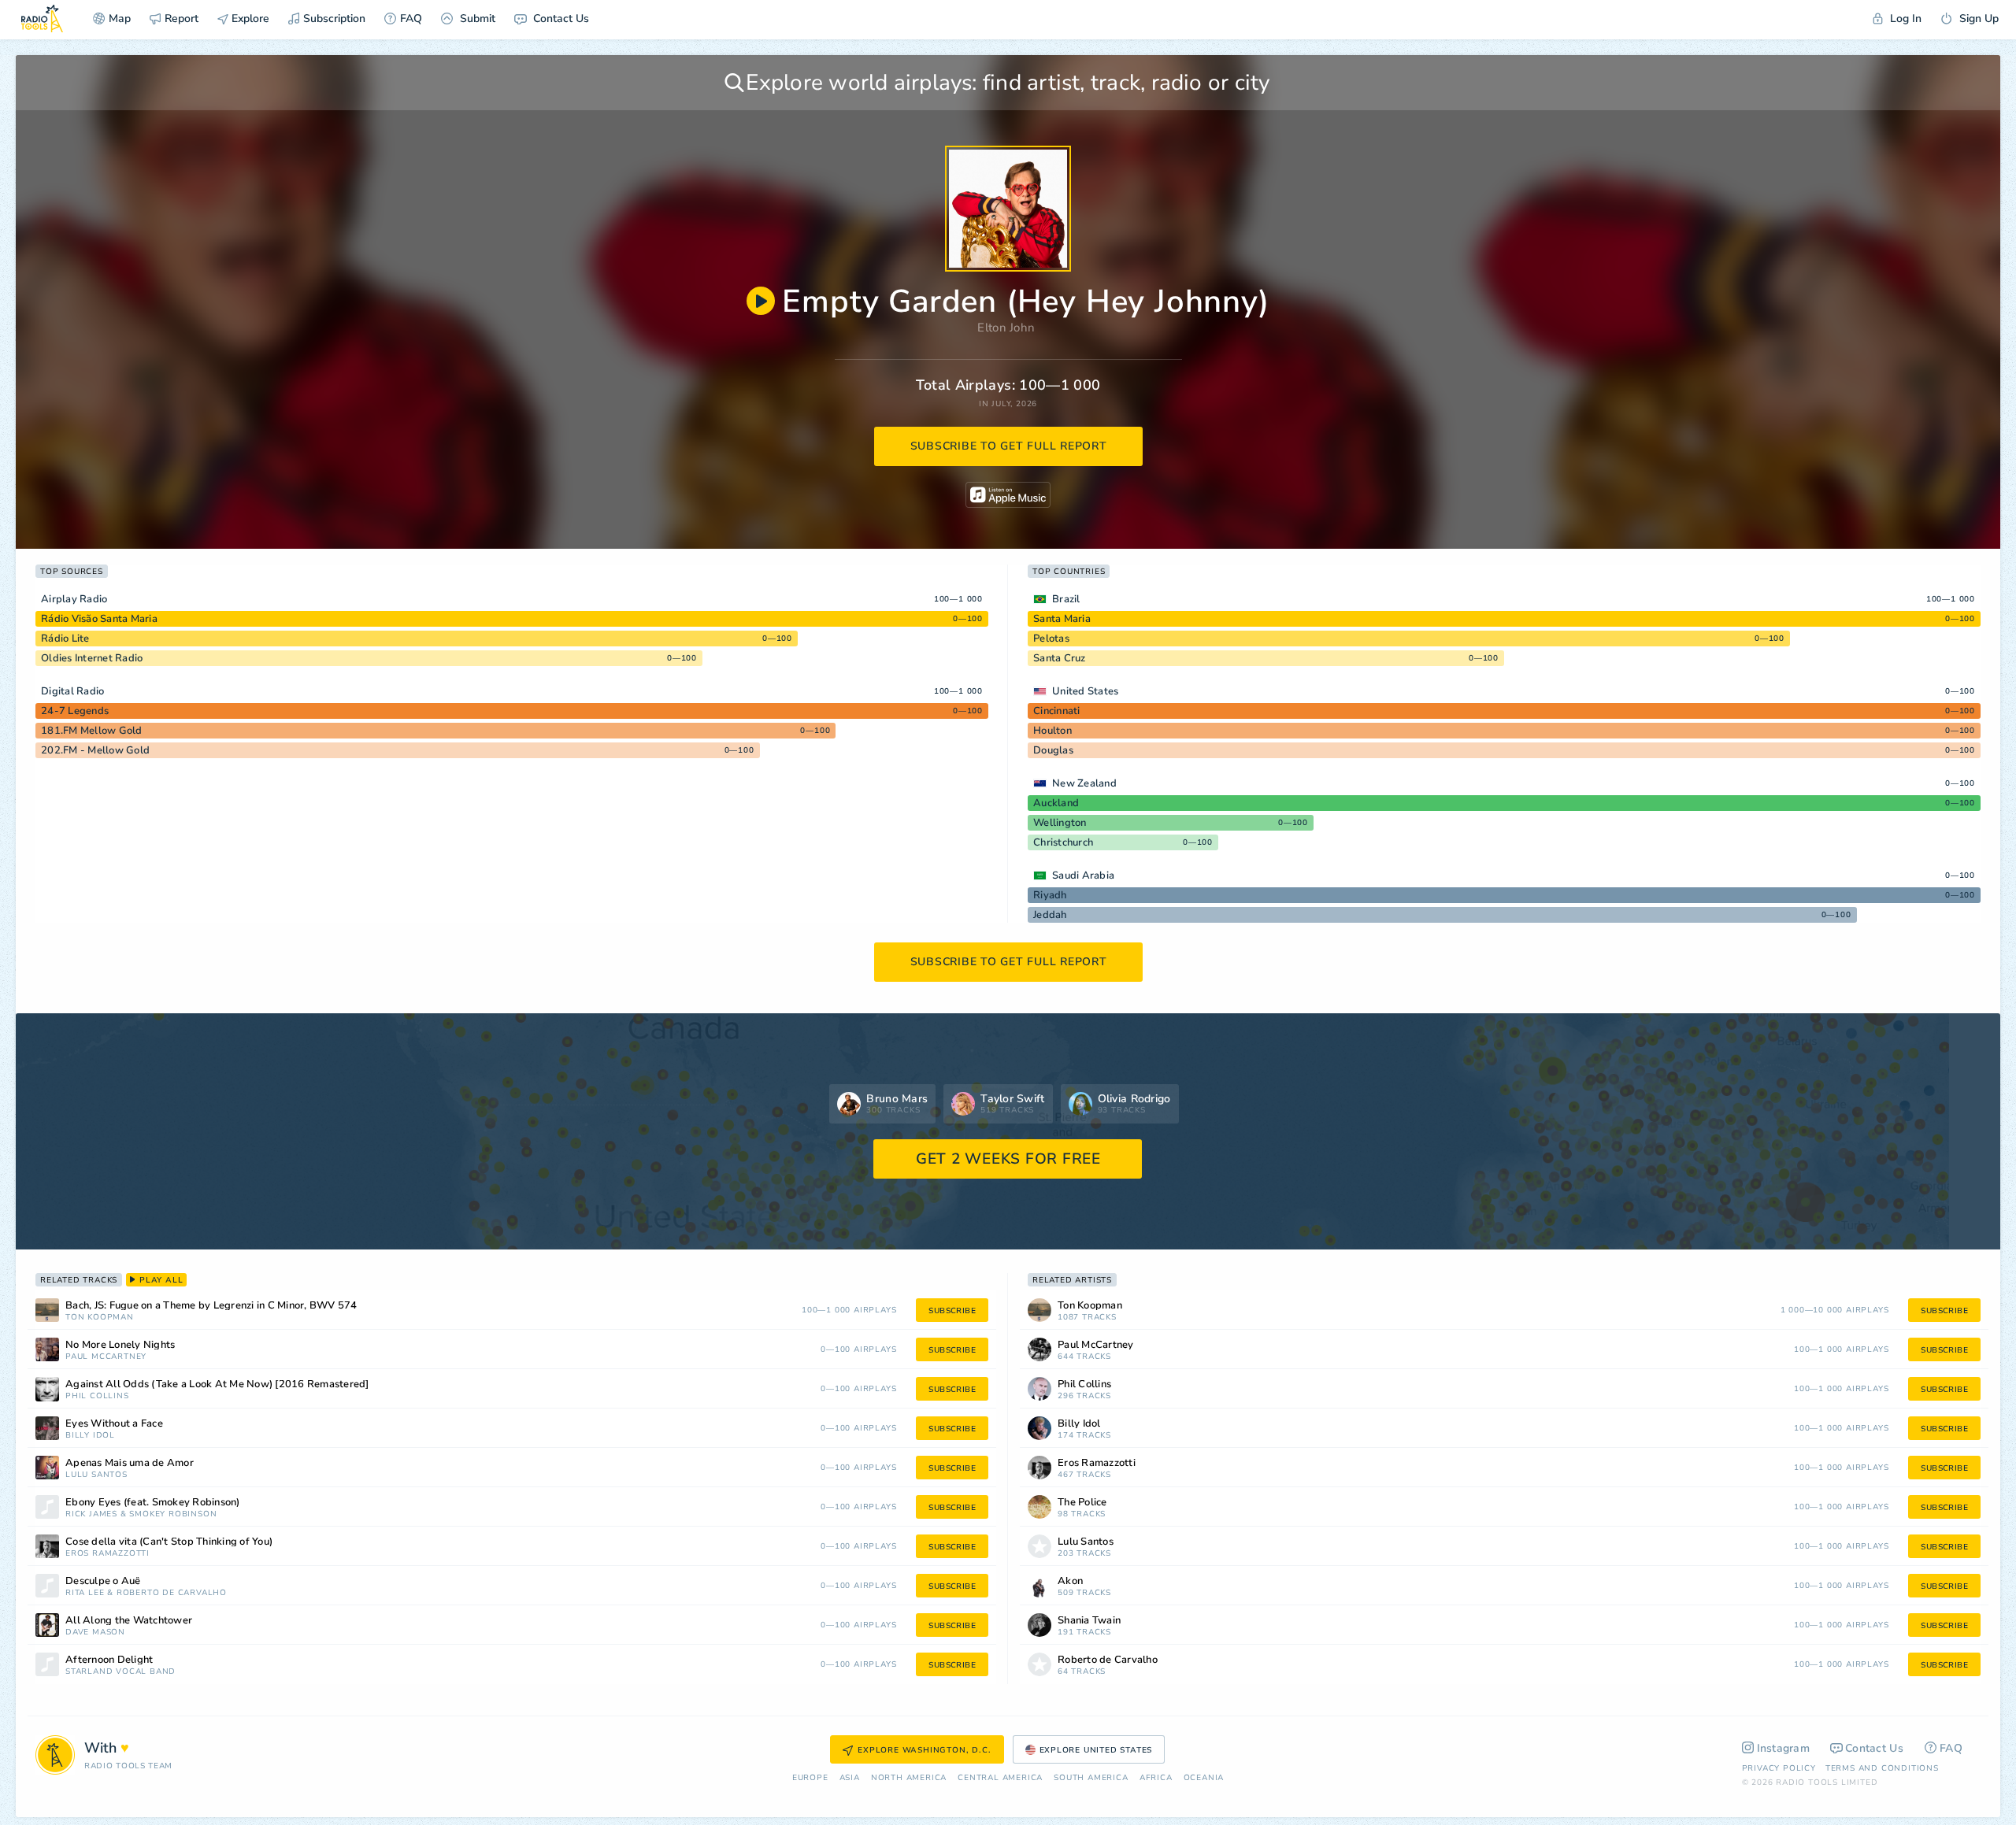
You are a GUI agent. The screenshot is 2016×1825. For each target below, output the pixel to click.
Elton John (1006, 328)
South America (1091, 1778)
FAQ (411, 19)
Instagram (1784, 1748)
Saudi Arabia (1083, 875)
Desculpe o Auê (103, 1581)
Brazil (1066, 599)
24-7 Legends (75, 711)
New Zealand (1084, 783)
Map (120, 19)
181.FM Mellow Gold (92, 731)
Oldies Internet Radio (92, 658)
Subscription (334, 19)
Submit (476, 19)
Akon (1070, 1581)
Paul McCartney (106, 1357)
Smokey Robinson (173, 1514)
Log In (1904, 19)
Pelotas (1051, 639)
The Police (1082, 1503)
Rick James (91, 1514)
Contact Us (560, 19)
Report (182, 19)
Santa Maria (1062, 619)
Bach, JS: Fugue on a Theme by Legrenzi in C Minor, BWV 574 (211, 1306)
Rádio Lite (65, 639)
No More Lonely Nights (120, 1345)
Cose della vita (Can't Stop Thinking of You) (169, 1542)
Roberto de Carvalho (172, 1593)
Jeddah (1050, 915)
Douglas (1053, 750)
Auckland (1056, 803)
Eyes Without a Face (114, 1424)
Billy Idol (90, 1436)
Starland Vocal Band (120, 1672)
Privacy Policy (1779, 1768)
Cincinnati (1057, 711)
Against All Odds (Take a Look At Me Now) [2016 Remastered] (217, 1384)
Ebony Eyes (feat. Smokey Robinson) (153, 1503)
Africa (1156, 1778)
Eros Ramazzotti (107, 1554)
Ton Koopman (100, 1318)
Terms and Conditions (1882, 1768)
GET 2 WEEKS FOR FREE (1008, 1159)
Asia (850, 1778)
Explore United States (1096, 1750)
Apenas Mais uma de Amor (130, 1463)
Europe (810, 1778)
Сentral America (1000, 1778)
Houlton (1052, 731)
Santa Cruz (1060, 658)
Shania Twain (1089, 1621)
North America (909, 1778)
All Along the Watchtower (129, 1621)
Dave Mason (95, 1633)
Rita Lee (85, 1593)
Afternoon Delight (109, 1660)
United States (1085, 691)
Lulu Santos (96, 1475)
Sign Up (1977, 19)
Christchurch (1063, 842)
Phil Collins (97, 1396)
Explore (249, 19)
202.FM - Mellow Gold (95, 750)
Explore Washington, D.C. (924, 1750)
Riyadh (1050, 895)
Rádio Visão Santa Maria (99, 619)
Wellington (1060, 823)
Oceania (1204, 1778)
